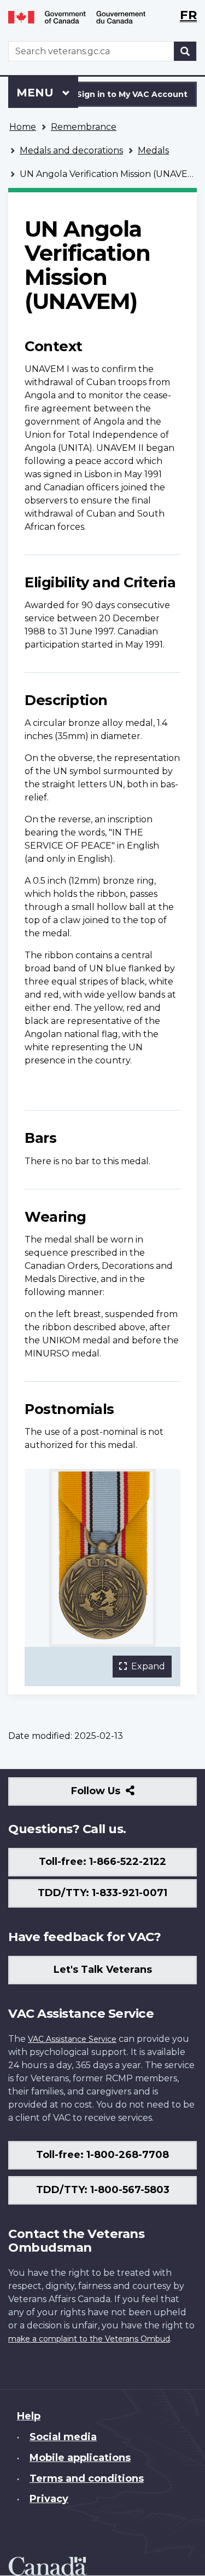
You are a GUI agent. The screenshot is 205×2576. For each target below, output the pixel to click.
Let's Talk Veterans (103, 1970)
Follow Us (119, 1795)
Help (29, 2416)
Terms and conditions (87, 2478)
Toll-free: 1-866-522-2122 (102, 1862)
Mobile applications (80, 2458)
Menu (37, 93)
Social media (63, 2437)
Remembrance (84, 127)
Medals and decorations (71, 150)
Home (23, 127)
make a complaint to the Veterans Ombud (89, 2339)
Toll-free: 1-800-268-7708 (102, 2155)
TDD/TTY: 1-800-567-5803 (103, 2190)
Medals (153, 150)
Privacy (49, 2499)
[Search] (185, 51)
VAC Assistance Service (72, 2039)
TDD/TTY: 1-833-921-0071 (102, 1893)
